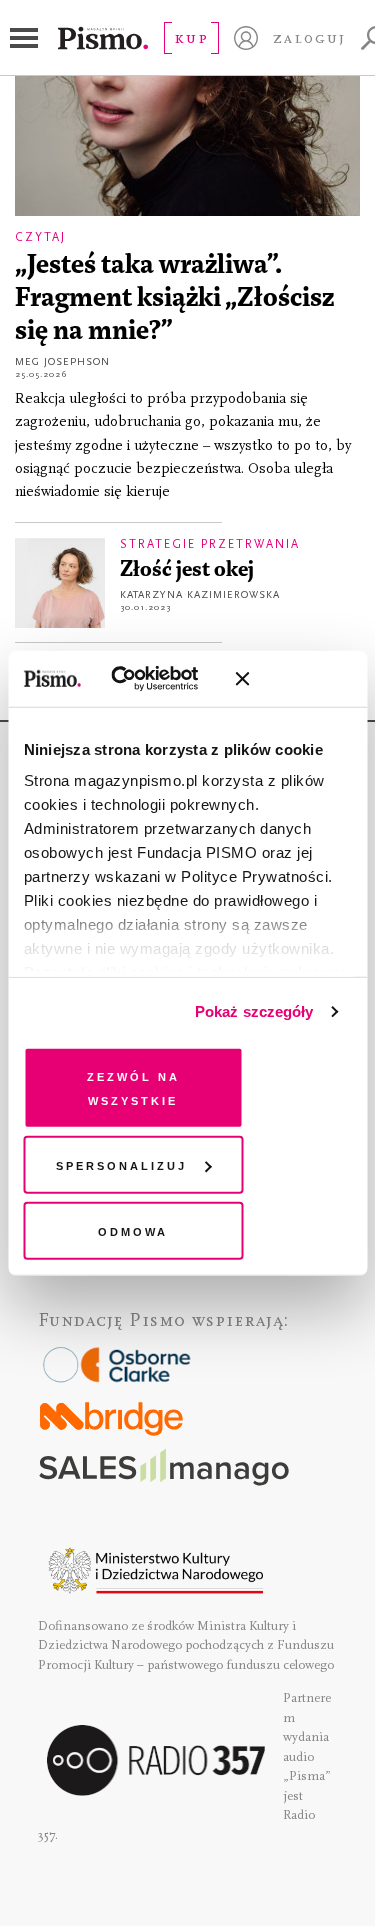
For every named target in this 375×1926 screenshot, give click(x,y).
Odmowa (133, 1229)
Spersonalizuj (121, 1164)
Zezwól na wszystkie (133, 1086)
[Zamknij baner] (295, 679)
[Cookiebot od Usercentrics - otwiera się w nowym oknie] (139, 679)
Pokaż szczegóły (254, 1011)
